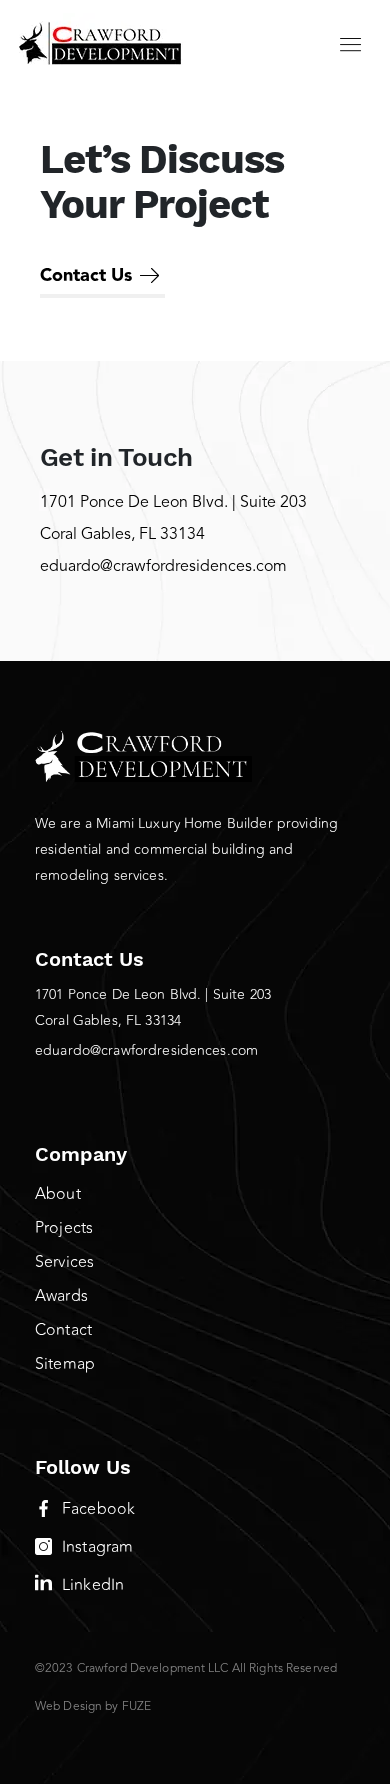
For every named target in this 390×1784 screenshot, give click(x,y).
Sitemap (65, 1364)
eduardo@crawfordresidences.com (163, 567)
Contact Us (86, 276)
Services (64, 1262)
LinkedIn (93, 1585)
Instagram (97, 1547)
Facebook (98, 1509)
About (58, 1194)
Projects (64, 1228)
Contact (63, 1330)
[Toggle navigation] (351, 43)
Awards (61, 1296)
